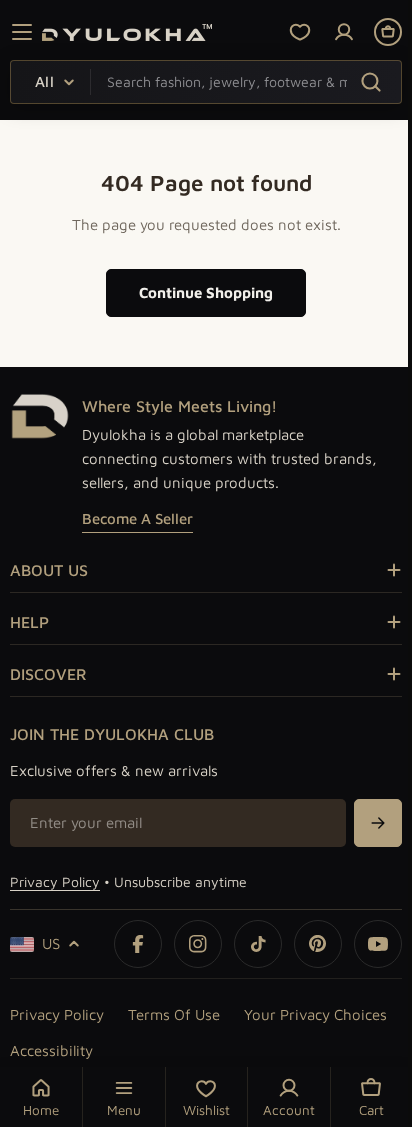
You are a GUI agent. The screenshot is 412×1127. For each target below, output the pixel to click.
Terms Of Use (174, 1014)
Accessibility (51, 1050)
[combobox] (206, 82)
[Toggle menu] (22, 32)
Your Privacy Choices (315, 1014)
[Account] (344, 32)
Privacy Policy (55, 881)
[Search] (370, 81)
